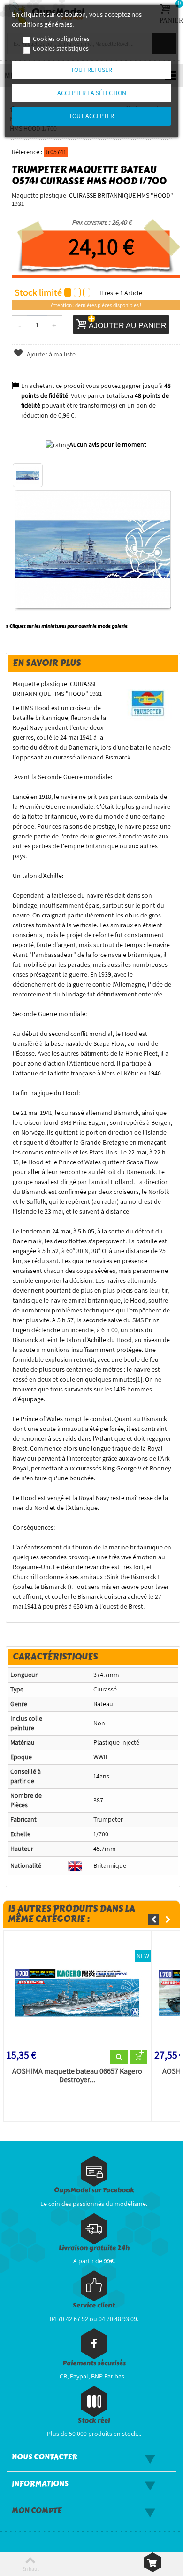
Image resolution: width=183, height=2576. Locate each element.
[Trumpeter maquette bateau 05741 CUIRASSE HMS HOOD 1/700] (28, 475)
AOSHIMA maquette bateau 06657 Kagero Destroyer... (77, 2076)
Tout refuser (91, 70)
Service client (94, 2305)
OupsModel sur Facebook (94, 2190)
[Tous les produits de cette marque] (149, 703)
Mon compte (37, 2511)
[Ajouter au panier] (138, 2057)
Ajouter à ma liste (50, 354)
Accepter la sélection (92, 93)
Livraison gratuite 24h (94, 2248)
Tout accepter (91, 116)
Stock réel (94, 2421)
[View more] (119, 2057)
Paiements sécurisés (94, 2363)
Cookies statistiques (61, 48)
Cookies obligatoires (61, 39)
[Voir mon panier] (153, 2562)
